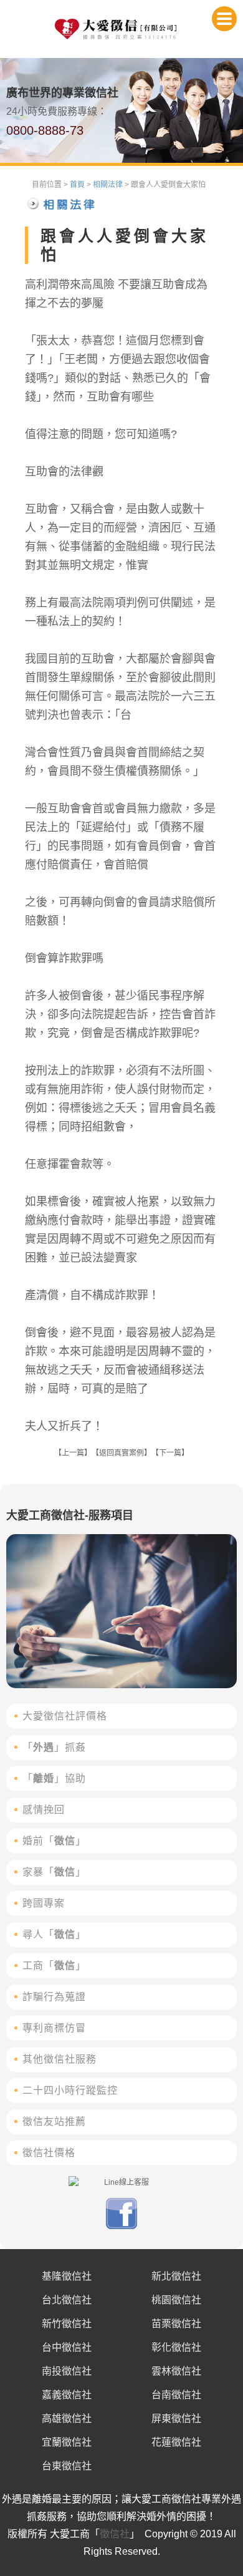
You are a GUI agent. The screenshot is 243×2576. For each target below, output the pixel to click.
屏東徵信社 (176, 2418)
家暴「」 (54, 1872)
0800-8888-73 (45, 130)
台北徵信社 (67, 2300)
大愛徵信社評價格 (65, 1716)
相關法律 (108, 185)
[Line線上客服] (121, 2182)
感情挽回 (44, 1810)
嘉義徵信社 (67, 2395)
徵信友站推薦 (54, 2122)
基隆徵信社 (67, 2276)
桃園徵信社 (176, 2300)
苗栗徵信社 (176, 2324)
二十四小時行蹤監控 (70, 2090)
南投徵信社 (67, 2371)
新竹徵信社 (67, 2324)
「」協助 (54, 1778)
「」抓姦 (54, 1747)
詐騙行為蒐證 (54, 1997)
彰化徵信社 (176, 2347)
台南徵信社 (176, 2395)
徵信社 (115, 2534)
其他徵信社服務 (60, 2059)
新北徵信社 (176, 2276)
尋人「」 (54, 1934)
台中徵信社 (67, 2347)
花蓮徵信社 (176, 2442)
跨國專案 (44, 1903)
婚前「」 (54, 1841)
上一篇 (73, 1453)
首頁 (77, 185)
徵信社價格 (49, 2153)
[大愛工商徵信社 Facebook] (121, 2227)
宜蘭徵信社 (67, 2442)
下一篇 (170, 1453)
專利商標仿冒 (54, 2028)
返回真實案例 (121, 1453)
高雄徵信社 (67, 2418)
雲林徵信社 (176, 2371)
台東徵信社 (67, 2466)
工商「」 (54, 1966)
